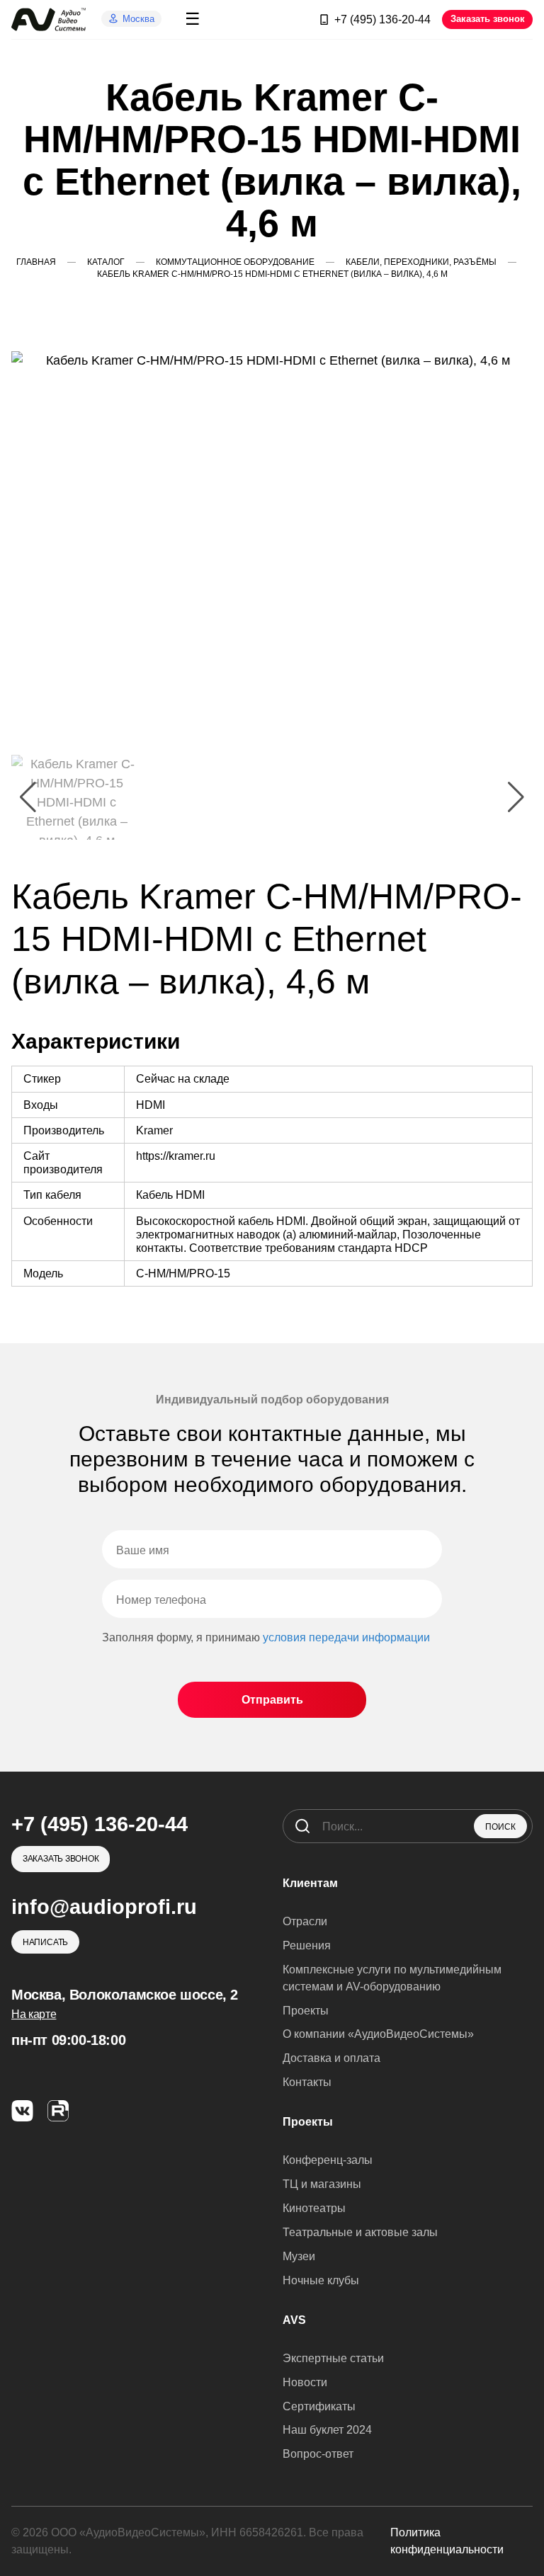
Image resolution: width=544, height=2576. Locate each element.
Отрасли (305, 1921)
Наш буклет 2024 (327, 2430)
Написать (45, 1942)
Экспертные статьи (333, 2358)
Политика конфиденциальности (447, 2541)
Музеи (299, 2256)
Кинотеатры (314, 2208)
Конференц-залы (328, 2160)
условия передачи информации (346, 1637)
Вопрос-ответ (318, 2454)
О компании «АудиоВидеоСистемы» (378, 2034)
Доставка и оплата (331, 2058)
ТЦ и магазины (322, 2184)
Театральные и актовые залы (360, 2232)
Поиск (500, 1827)
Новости (305, 2382)
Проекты (306, 2011)
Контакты (307, 2082)
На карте (34, 2014)
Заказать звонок (488, 19)
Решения (307, 1945)
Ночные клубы (321, 2280)
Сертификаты (319, 2406)
